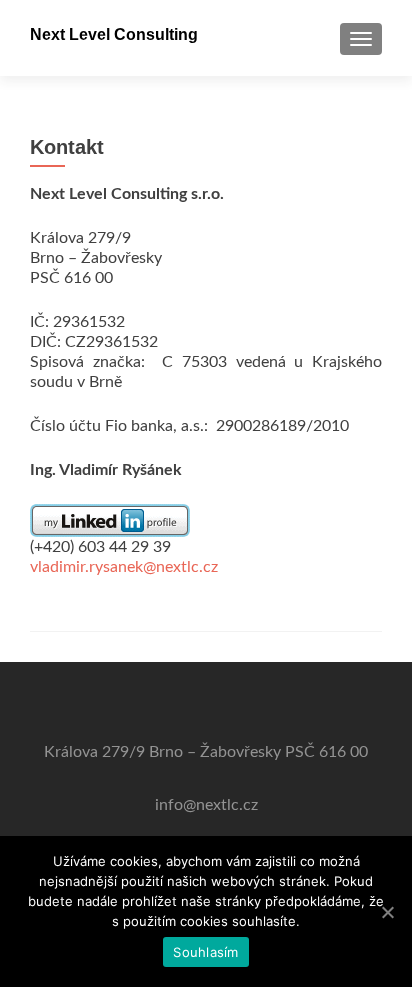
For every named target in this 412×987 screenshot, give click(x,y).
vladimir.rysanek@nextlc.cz (124, 567)
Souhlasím (205, 952)
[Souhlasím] (387, 912)
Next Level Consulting (114, 34)
